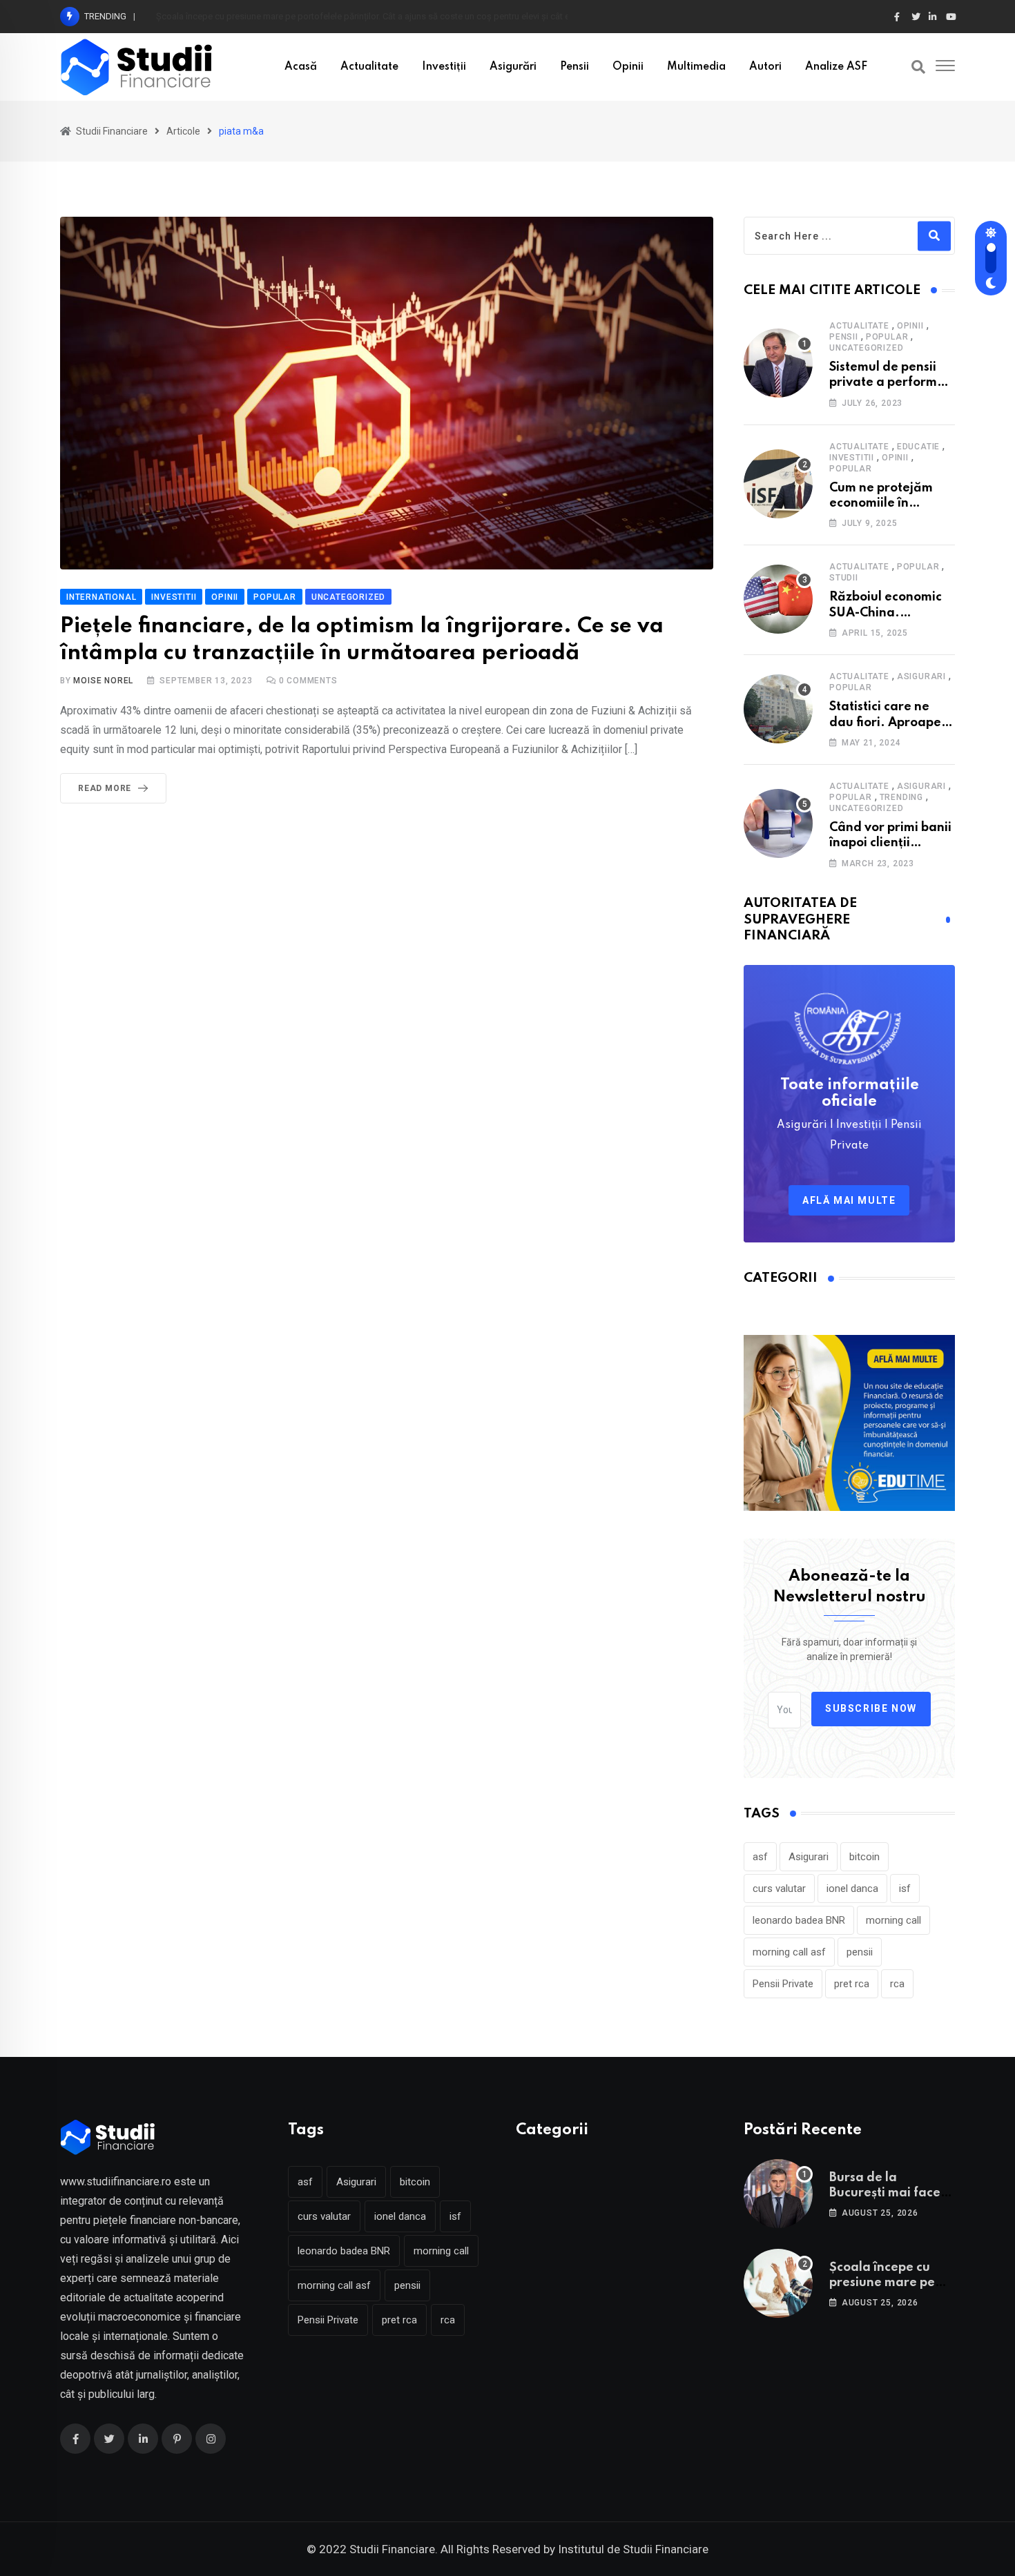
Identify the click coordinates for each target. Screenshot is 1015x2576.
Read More (105, 788)
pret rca (852, 1984)
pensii (860, 1952)
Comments (308, 681)
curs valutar (779, 1889)
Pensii (574, 67)
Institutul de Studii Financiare (633, 2549)
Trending (901, 797)
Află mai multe (849, 1200)
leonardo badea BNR (799, 1920)
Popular (887, 337)
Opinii (628, 67)
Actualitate (369, 67)
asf (760, 1857)
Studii (844, 578)
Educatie (918, 447)
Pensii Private (783, 1984)
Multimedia (696, 67)
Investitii (852, 458)
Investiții (444, 67)
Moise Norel (103, 681)
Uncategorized (866, 348)
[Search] (918, 67)
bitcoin (864, 1857)
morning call (893, 1920)
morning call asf (789, 1952)
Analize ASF (836, 67)
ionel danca (852, 1889)
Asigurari (921, 676)
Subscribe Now (871, 1708)
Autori (765, 67)
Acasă (301, 67)
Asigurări (513, 67)
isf (905, 1889)
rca (897, 1984)
